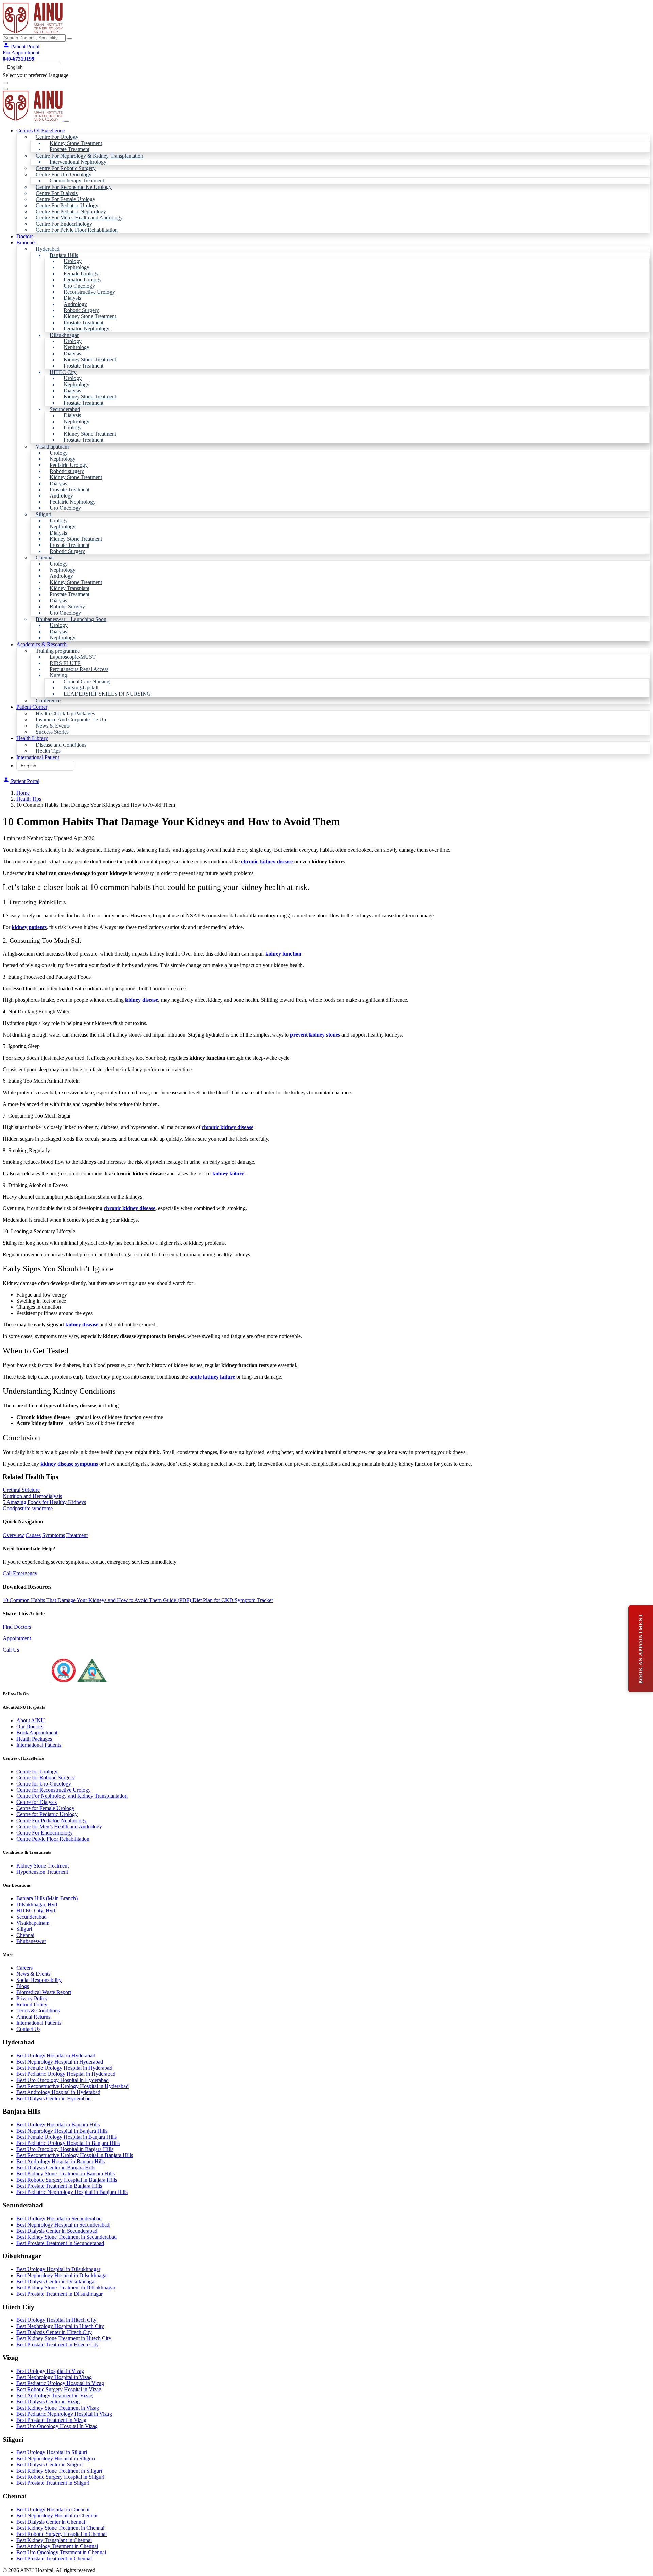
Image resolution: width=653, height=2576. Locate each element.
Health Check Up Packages (65, 713)
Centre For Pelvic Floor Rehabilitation (77, 230)
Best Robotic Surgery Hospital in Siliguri (60, 2477)
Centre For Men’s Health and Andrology (79, 218)
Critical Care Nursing (87, 681)
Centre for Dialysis (37, 1802)
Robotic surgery (67, 471)
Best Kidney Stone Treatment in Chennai (60, 2528)
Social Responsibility (39, 1980)
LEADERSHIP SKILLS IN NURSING (107, 694)
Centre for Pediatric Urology (47, 1814)
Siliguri (24, 1929)
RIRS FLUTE (65, 663)
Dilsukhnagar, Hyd (37, 1904)
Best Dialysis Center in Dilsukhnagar (56, 2281)
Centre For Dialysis (57, 193)
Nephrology (77, 267)
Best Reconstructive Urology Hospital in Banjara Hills (75, 2155)
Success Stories (52, 732)
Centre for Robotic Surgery (46, 1778)
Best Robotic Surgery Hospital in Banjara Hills (67, 2180)
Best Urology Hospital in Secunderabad (59, 2219)
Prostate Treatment (70, 149)
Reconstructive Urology (89, 292)
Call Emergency (20, 1573)
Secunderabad (31, 1917)
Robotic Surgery (81, 310)
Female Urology (81, 273)
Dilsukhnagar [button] (64, 335)
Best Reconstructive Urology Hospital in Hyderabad (72, 2086)
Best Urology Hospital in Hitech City (56, 2320)
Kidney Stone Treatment (76, 143)
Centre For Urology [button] (57, 137)
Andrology (75, 304)
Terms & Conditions (38, 2011)
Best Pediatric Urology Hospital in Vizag (60, 2383)
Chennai (25, 1935)
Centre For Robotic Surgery (66, 168)
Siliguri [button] (44, 514)
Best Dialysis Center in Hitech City (54, 2332)
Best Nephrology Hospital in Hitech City (60, 2326)
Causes (33, 1535)
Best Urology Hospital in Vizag (50, 2371)
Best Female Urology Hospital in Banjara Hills (66, 2137)
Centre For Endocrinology (64, 224)
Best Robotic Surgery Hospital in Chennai (62, 2534)
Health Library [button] (32, 738)
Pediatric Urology (83, 280)
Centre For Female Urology (65, 199)
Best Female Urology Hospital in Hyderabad (64, 2068)
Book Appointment (37, 1733)
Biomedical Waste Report (44, 1992)
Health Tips (48, 751)
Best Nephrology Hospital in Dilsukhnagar (62, 2275)
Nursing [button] (58, 675)
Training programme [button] (58, 651)
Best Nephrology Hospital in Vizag (54, 2377)
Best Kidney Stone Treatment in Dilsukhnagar (66, 2288)
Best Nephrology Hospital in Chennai (57, 2516)
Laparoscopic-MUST (73, 657)
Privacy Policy (32, 1998)
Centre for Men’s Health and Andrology (59, 1827)
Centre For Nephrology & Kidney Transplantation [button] (89, 156)
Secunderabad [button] (65, 409)
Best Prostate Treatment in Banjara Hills (59, 2186)
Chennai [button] (45, 558)
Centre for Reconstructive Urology (54, 1790)
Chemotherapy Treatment (77, 181)
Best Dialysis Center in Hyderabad (54, 2098)
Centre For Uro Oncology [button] (64, 174)
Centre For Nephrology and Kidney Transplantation (72, 1796)
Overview (13, 1535)
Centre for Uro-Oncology (44, 1784)
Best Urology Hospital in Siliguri (52, 2452)
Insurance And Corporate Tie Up (71, 720)
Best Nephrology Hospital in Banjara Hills (62, 2131)
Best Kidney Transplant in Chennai (54, 2540)
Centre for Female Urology (45, 1808)
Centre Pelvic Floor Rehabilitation (53, 1839)
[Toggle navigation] (5, 83)
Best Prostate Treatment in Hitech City (57, 2344)
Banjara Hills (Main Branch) (47, 1898)
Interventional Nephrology (78, 162)
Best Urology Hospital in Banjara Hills (58, 2125)
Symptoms (54, 1535)
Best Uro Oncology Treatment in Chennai (61, 2552)
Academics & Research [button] (41, 644)
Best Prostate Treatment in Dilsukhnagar (60, 2294)
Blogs (23, 1986)
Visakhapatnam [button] (52, 447)
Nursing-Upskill (81, 688)
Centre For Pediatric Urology (67, 205)
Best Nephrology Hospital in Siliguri (56, 2458)
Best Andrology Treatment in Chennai (57, 2546)
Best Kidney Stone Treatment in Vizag (58, 2408)
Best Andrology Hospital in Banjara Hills (61, 2161)
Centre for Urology (37, 1771)
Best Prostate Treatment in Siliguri (53, 2483)
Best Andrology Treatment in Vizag (54, 2395)
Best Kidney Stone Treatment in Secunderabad (66, 2237)
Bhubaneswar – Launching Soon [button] (71, 619)
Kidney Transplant (70, 588)
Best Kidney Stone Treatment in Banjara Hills (65, 2174)
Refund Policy (32, 2004)
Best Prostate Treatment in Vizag (51, 2420)
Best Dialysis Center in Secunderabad (57, 2231)
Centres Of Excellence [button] (40, 131)
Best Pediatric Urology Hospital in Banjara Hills (68, 2143)
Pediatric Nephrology (87, 329)
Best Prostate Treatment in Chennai (54, 2558)
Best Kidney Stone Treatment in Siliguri (59, 2471)
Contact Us (28, 2029)
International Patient (38, 757)
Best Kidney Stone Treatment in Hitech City (64, 2338)
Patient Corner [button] (32, 707)
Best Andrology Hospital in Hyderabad (58, 2092)
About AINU (31, 1720)
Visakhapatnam (33, 1923)
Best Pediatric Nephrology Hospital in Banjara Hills (72, 2192)
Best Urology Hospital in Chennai (53, 2509)
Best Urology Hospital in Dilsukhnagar (58, 2269)
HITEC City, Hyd (36, 1911)
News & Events (53, 726)
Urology (73, 261)
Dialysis (72, 298)
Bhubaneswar (31, 1941)
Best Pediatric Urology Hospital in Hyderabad (66, 2074)
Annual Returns (33, 2017)
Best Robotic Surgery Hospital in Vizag (59, 2389)
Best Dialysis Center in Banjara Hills (56, 2167)
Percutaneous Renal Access (79, 669)
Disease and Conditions (61, 745)
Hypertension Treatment (42, 1872)
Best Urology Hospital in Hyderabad (56, 2056)
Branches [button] (26, 242)
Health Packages (34, 1739)
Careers (24, 1968)
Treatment (77, 1535)
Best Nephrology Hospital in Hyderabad (60, 2062)
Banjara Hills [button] (64, 255)
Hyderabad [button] (48, 249)
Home (23, 793)
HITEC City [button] (63, 372)
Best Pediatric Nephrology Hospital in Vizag (64, 2414)
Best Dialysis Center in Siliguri (49, 2465)
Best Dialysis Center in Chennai (51, 2522)
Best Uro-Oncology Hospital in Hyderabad (63, 2080)
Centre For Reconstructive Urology (74, 187)
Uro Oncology (79, 286)
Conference (48, 700)
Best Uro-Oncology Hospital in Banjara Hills (65, 2149)
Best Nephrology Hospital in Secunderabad (63, 2225)
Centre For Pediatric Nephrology (71, 211)
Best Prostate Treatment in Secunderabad (60, 2243)
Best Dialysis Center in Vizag (48, 2402)
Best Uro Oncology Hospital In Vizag (57, 2426)
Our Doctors (30, 1726)
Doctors (25, 236)
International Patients (39, 1745)
